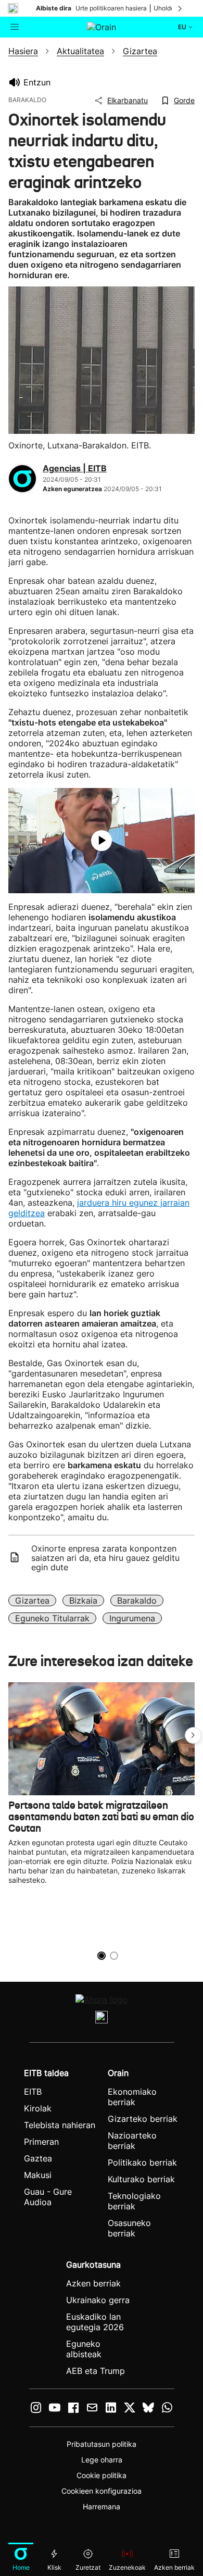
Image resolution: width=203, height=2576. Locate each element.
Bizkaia (83, 1600)
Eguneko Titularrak (52, 1618)
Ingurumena (132, 1618)
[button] (193, 1735)
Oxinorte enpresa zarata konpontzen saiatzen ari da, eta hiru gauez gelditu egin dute (105, 1558)
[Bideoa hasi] (102, 841)
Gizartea (32, 1600)
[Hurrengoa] (181, 8)
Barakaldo (137, 1600)
